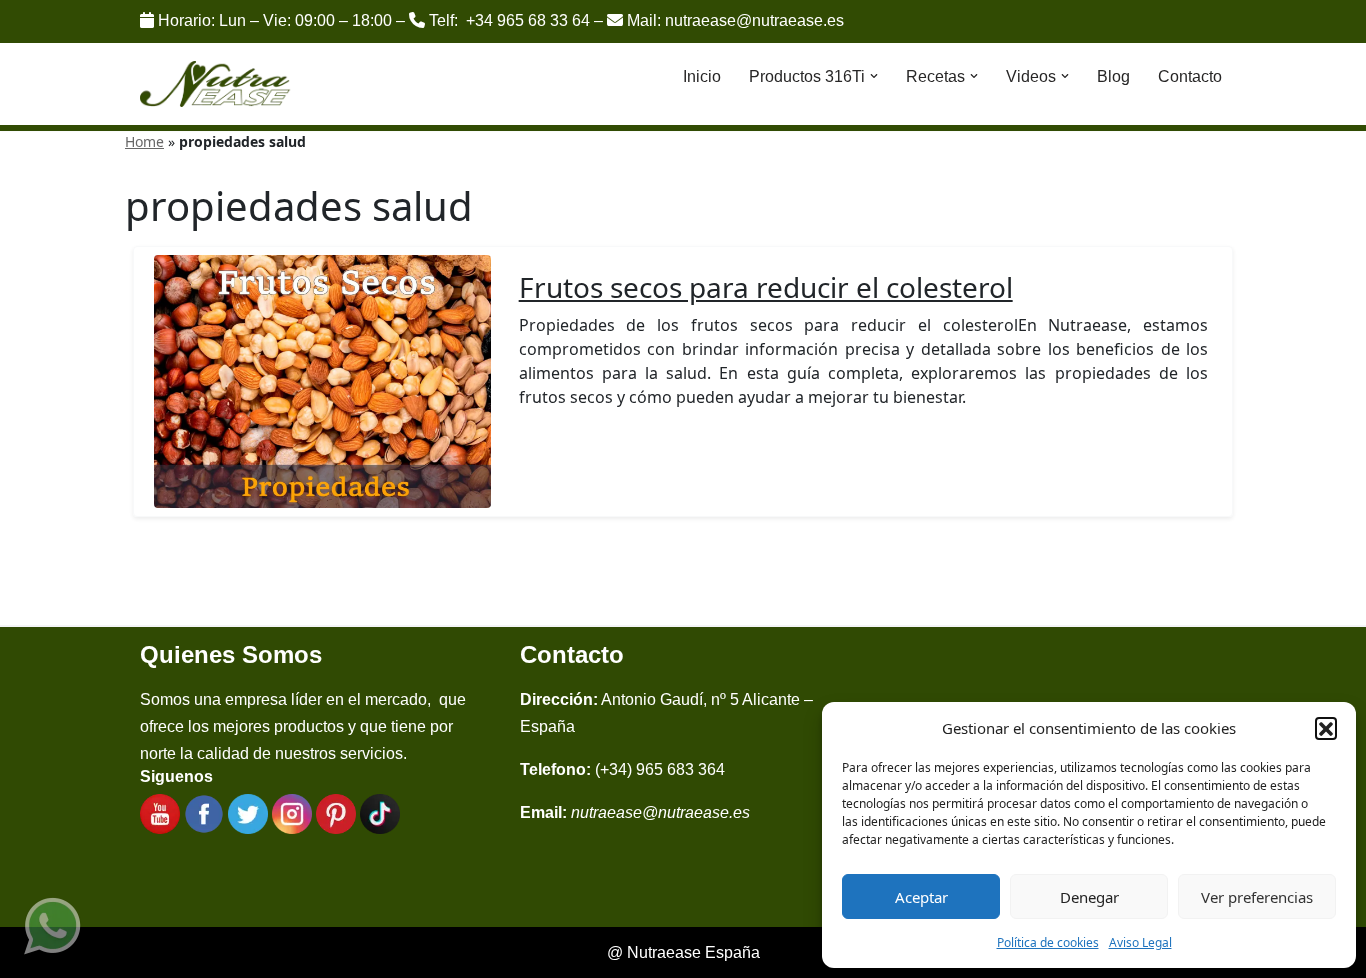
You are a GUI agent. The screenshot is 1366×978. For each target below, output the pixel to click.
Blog (1113, 76)
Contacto (1190, 76)
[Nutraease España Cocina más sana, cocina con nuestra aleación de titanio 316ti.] (215, 84)
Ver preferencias (1257, 897)
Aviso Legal (1140, 942)
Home (144, 141)
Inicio (702, 76)
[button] (1326, 728)
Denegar (1089, 897)
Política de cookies (1048, 942)
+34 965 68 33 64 (528, 20)
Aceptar (921, 897)
